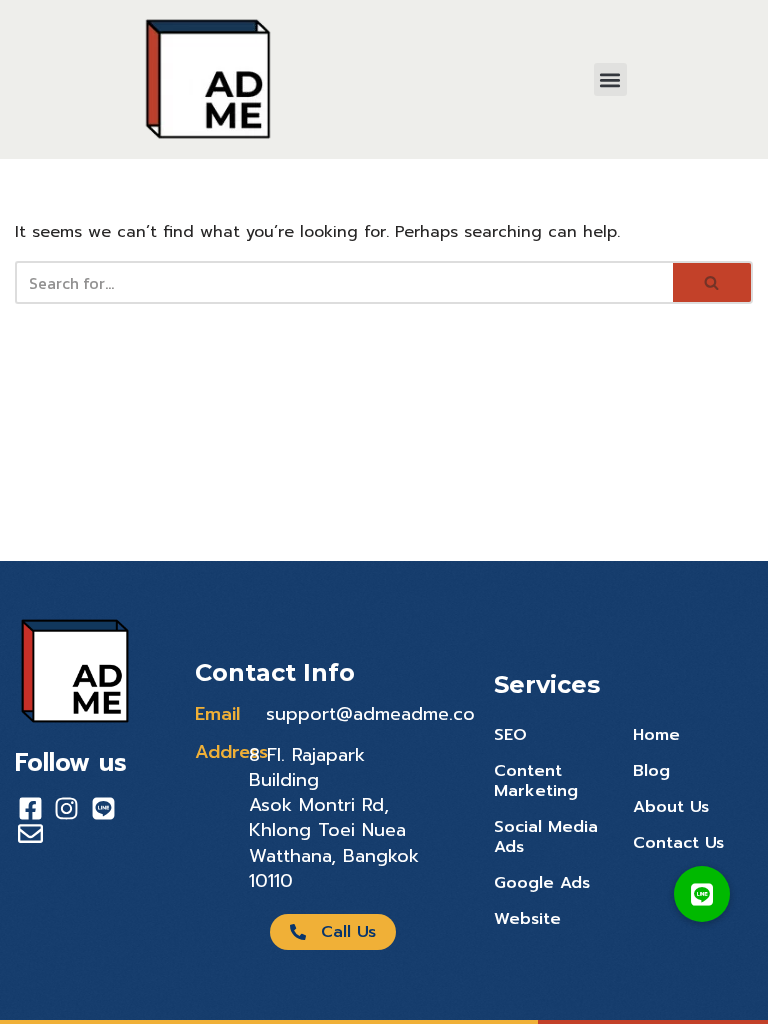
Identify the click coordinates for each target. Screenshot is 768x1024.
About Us (671, 807)
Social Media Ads (546, 837)
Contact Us (678, 843)
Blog (651, 771)
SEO (510, 735)
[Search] (713, 282)
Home (656, 735)
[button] (610, 79)
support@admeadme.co (370, 714)
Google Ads (542, 883)
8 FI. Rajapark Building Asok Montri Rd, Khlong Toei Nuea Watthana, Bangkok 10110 (334, 818)
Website (527, 919)
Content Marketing (536, 781)
